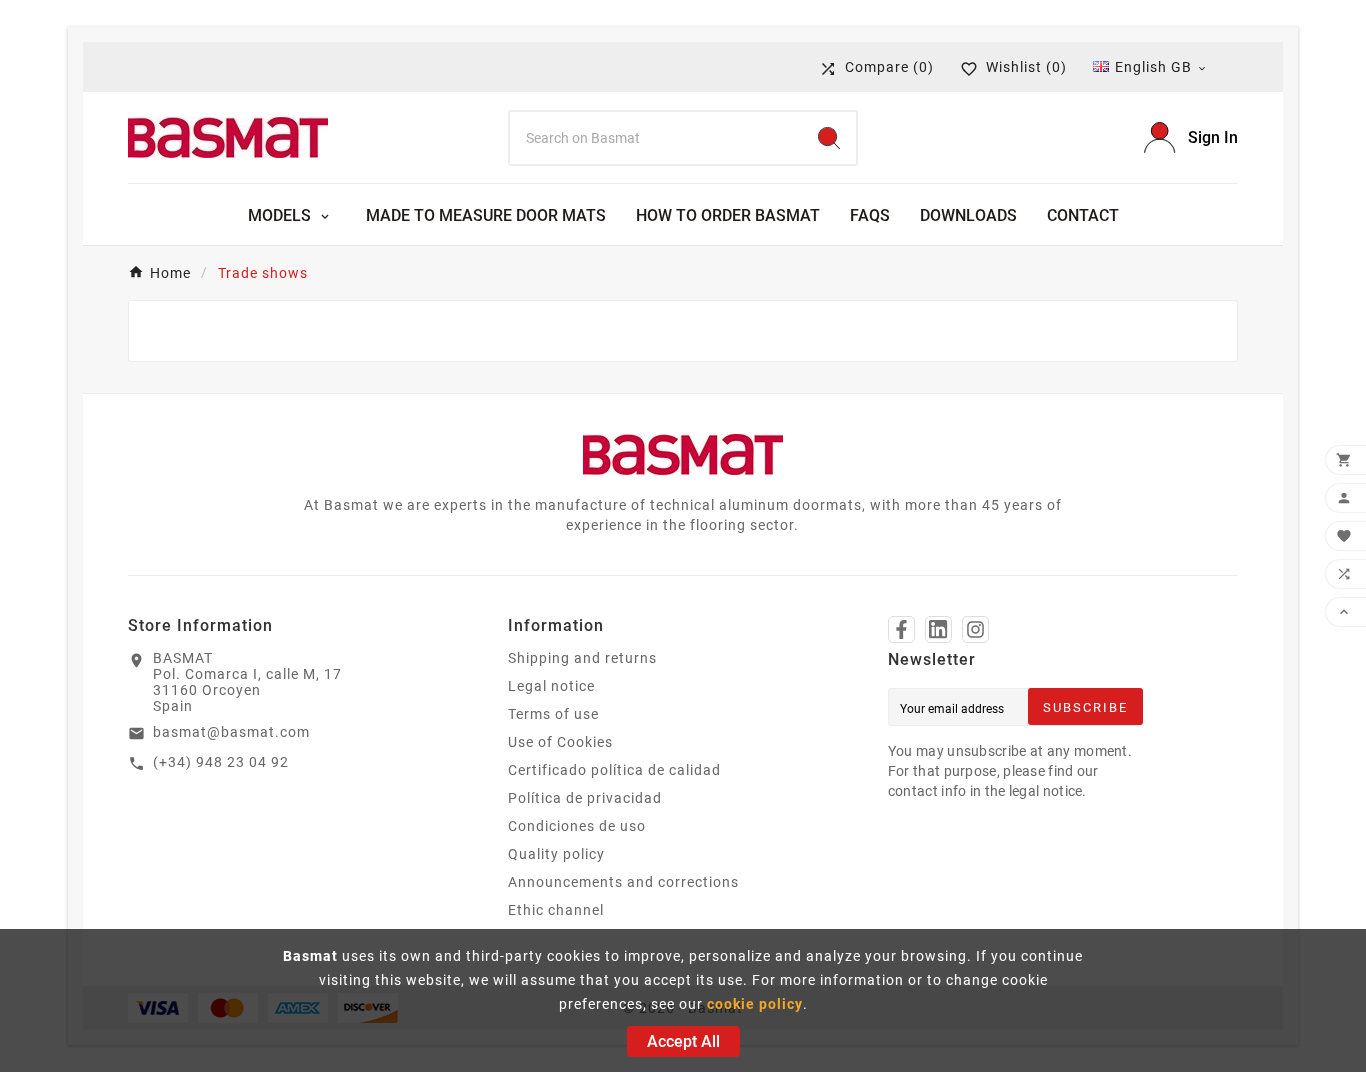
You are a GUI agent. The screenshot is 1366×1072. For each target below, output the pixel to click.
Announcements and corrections (623, 882)
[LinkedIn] (938, 629)
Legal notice (551, 686)
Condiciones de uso (577, 826)
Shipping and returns (582, 658)
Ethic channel (556, 910)
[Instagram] (975, 629)
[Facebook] (901, 629)
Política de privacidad (585, 798)
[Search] (829, 138)
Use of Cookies (560, 742)
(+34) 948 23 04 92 (221, 762)
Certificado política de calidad (614, 770)
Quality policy (556, 854)
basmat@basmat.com (231, 732)
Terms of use (553, 714)
